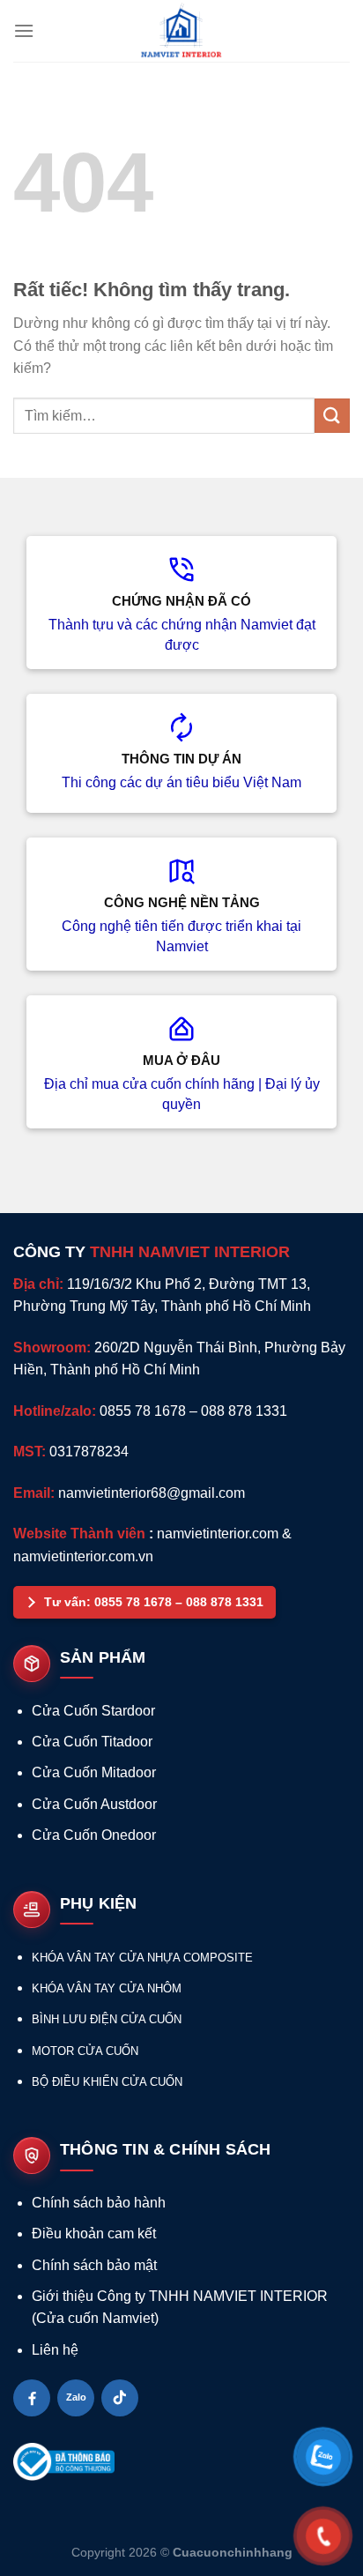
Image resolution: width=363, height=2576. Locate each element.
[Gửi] (332, 416)
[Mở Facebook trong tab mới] (32, 2398)
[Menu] (24, 30)
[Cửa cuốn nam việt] (181, 31)
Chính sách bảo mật (94, 2265)
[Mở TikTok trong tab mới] (120, 2398)
